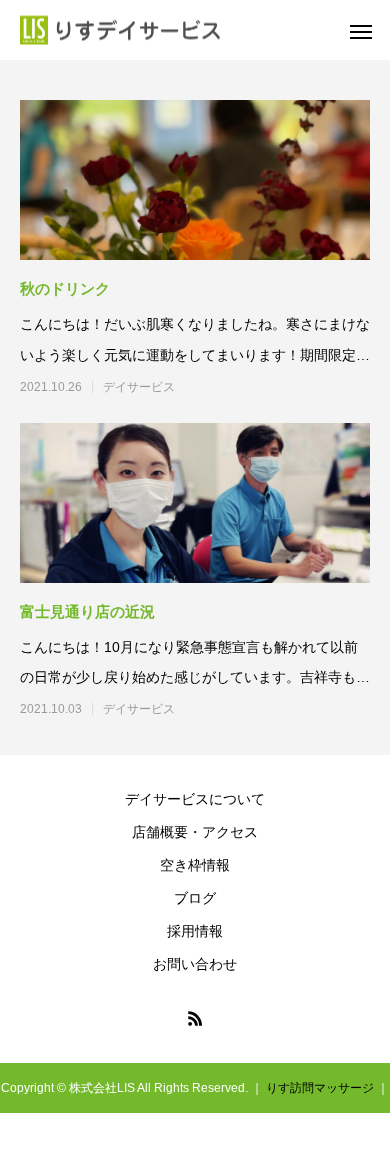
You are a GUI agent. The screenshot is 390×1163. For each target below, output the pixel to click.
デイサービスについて (195, 799)
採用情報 (195, 931)
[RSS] (195, 1018)
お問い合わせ (195, 964)
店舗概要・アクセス (195, 832)
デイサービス (139, 387)
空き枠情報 (195, 865)
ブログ (195, 898)
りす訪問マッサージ (320, 1088)
